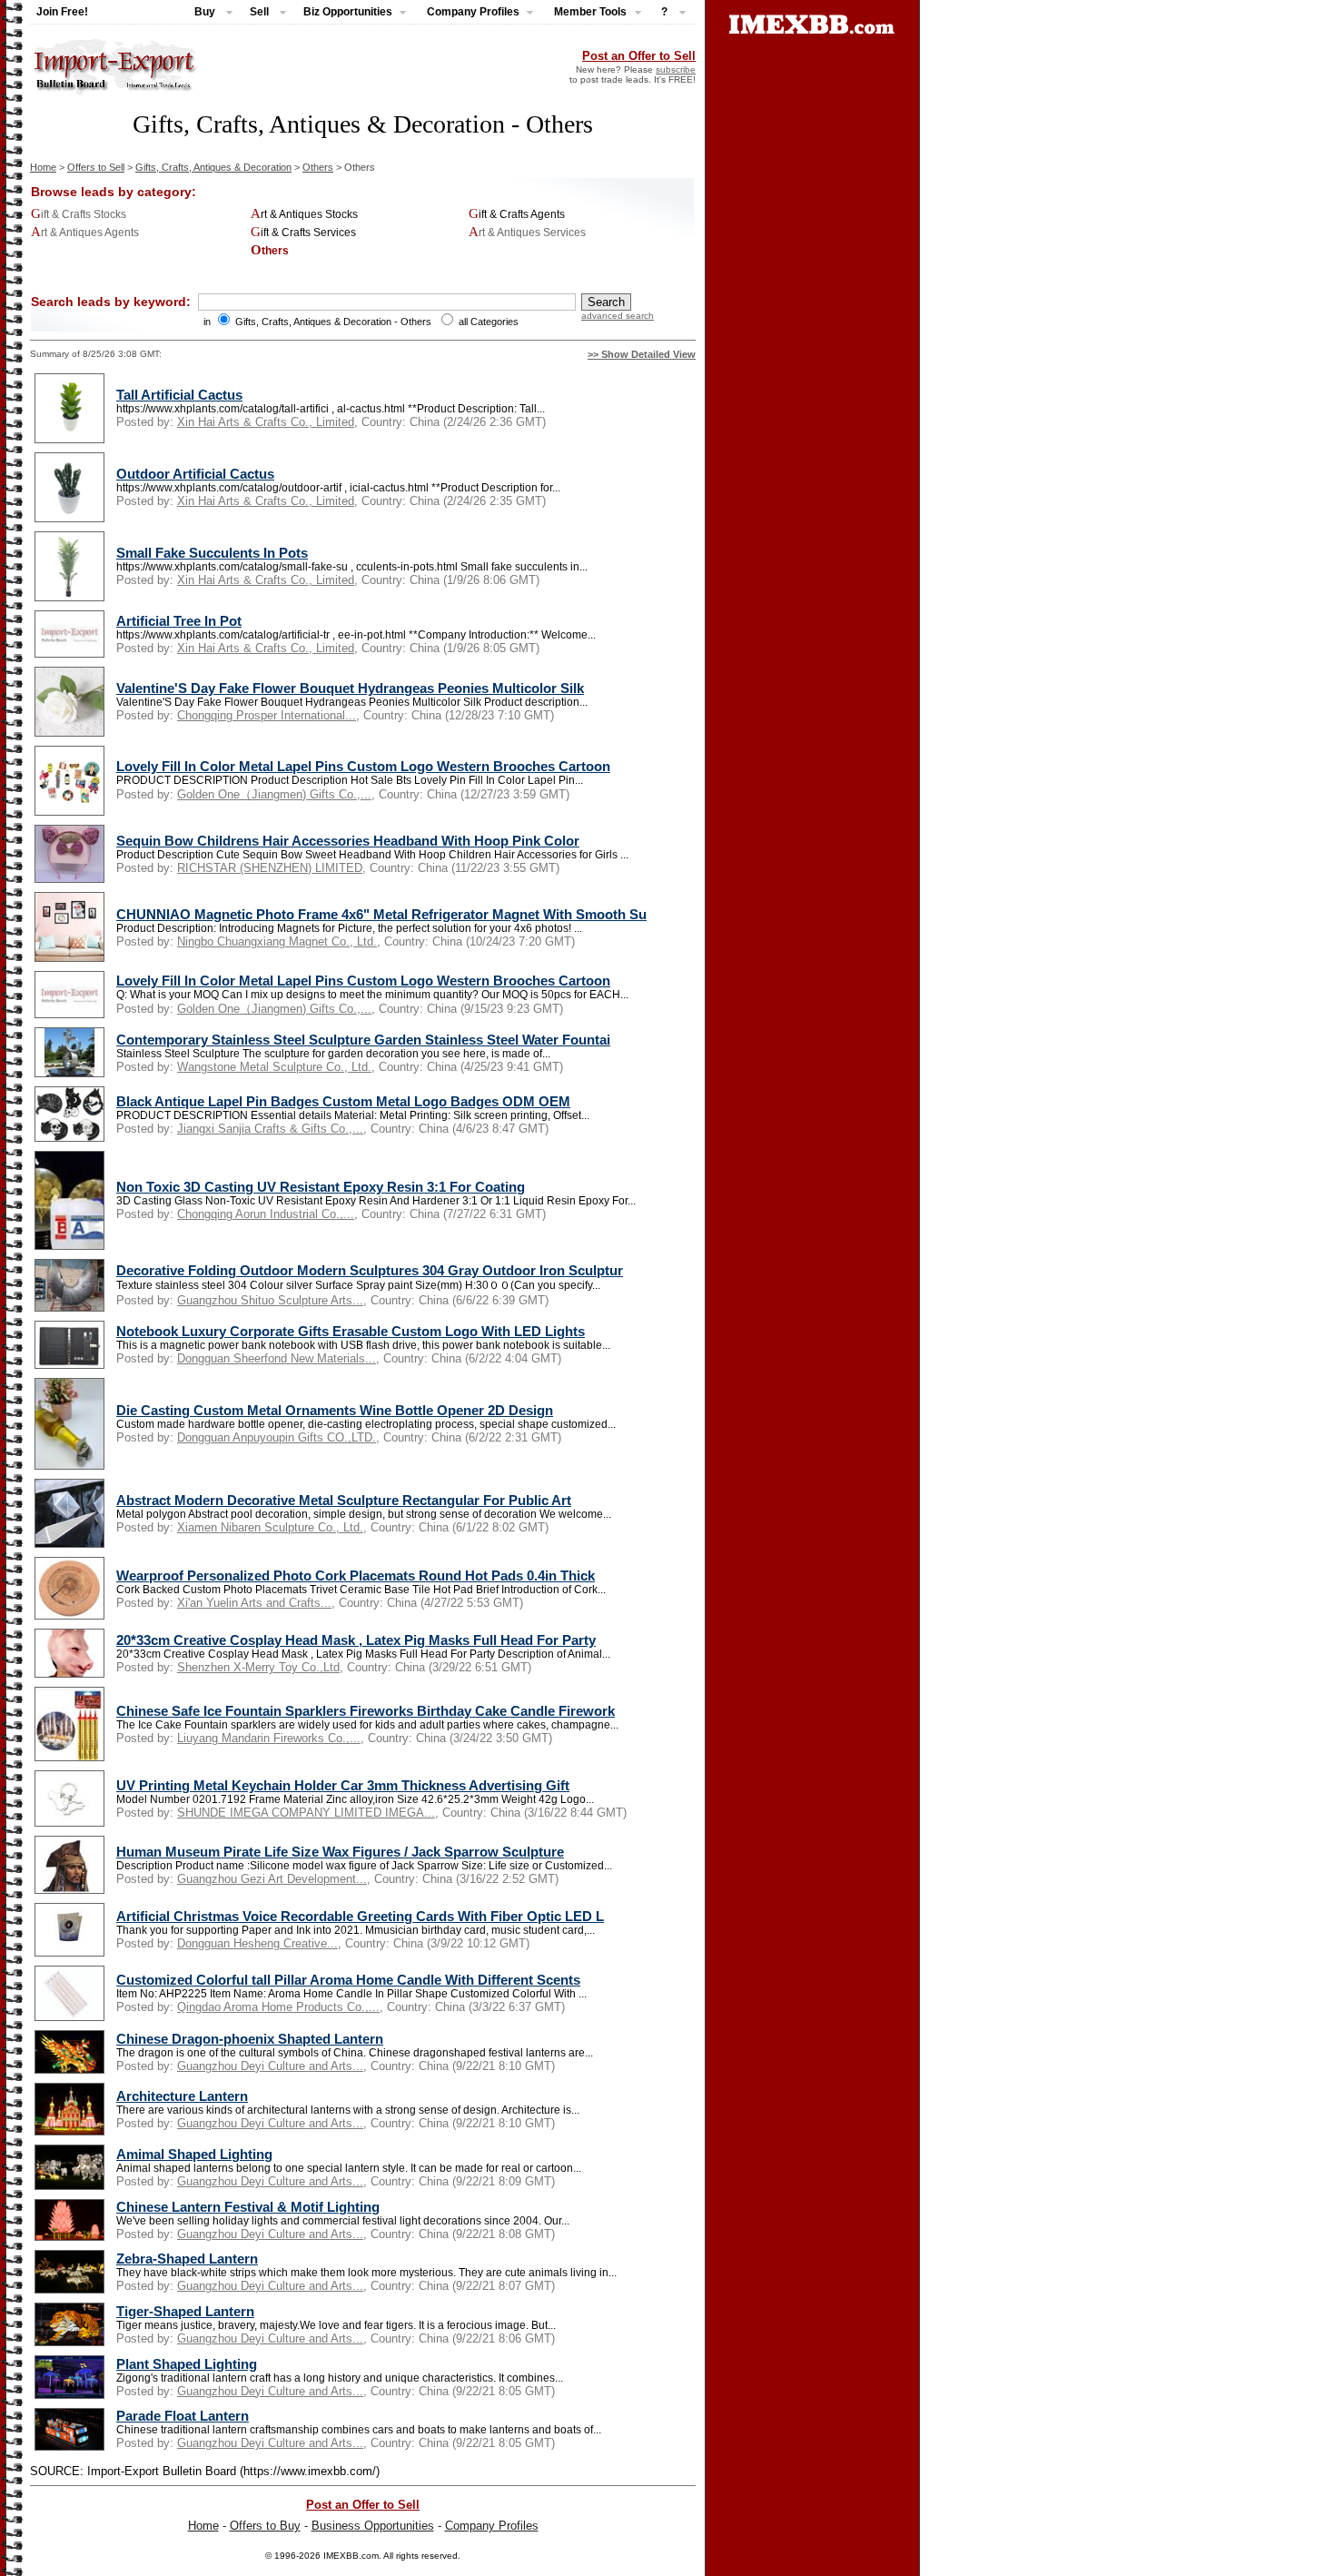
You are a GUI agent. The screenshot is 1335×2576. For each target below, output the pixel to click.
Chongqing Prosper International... (267, 715)
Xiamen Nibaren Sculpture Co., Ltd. (270, 1527)
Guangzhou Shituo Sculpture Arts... (270, 1300)
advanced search (618, 316)
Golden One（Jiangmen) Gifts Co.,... (274, 794)
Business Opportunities (373, 2526)
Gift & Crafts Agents (517, 214)
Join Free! (62, 12)
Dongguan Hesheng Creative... (257, 1943)
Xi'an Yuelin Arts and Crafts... (254, 1603)
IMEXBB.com (351, 2556)
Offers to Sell (96, 167)
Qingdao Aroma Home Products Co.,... (278, 2007)
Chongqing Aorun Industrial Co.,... (266, 1214)
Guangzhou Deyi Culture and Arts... (270, 2066)
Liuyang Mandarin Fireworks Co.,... (269, 1738)
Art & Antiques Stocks (304, 214)
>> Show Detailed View (642, 354)
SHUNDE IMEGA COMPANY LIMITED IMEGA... (306, 1813)
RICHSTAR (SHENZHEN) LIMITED (270, 868)
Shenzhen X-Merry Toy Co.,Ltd (258, 1667)
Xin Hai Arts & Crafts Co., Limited (266, 422)
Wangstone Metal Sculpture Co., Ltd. (274, 1067)
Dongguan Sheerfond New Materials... (277, 1358)
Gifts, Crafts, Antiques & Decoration (213, 167)
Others (318, 167)
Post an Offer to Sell (639, 56)
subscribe (676, 69)
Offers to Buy (265, 2526)
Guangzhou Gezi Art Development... (272, 1879)
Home (43, 167)
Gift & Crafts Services (303, 233)
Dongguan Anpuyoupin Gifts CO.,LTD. (277, 1437)
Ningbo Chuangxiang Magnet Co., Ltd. (277, 941)
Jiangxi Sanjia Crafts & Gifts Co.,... (270, 1129)
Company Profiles (492, 2526)
